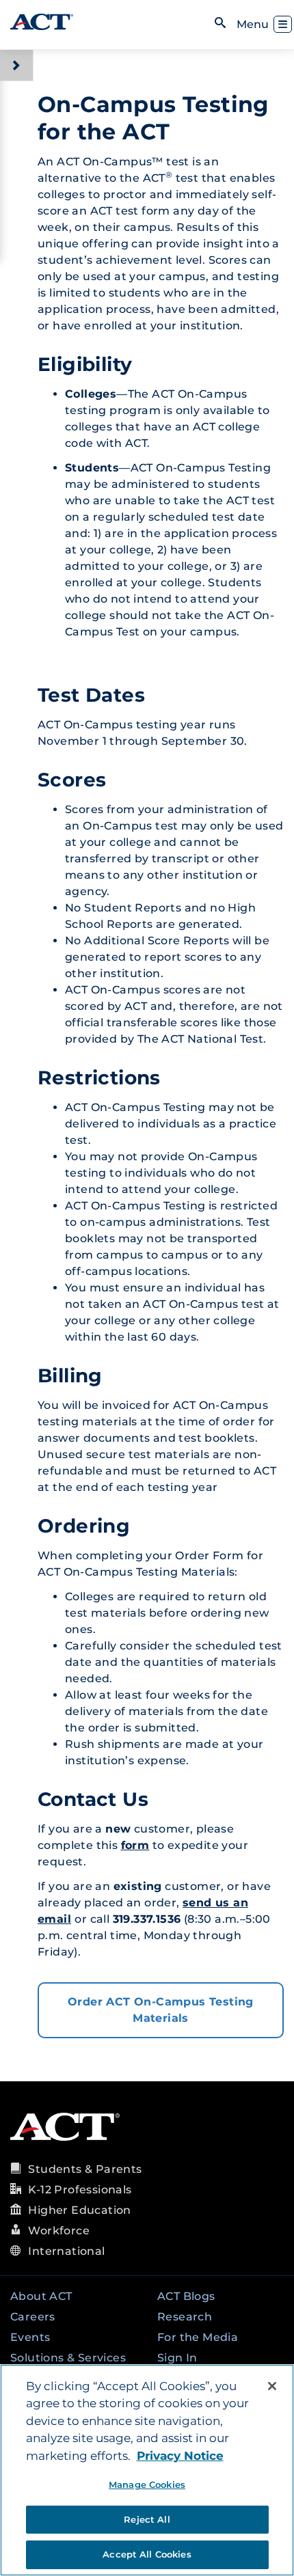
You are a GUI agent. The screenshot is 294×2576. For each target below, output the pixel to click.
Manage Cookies (147, 2484)
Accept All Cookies (147, 2554)
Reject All (147, 2519)
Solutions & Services (68, 2358)
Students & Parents (85, 2169)
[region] (147, 2470)
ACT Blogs (186, 2296)
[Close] (272, 2386)
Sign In (177, 2358)
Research (185, 2317)
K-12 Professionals (80, 2190)
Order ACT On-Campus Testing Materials (161, 2010)
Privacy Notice (180, 2456)
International (66, 2251)
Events (30, 2337)
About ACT (41, 2296)
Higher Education (79, 2210)
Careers (33, 2317)
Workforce (59, 2231)
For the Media (198, 2337)
